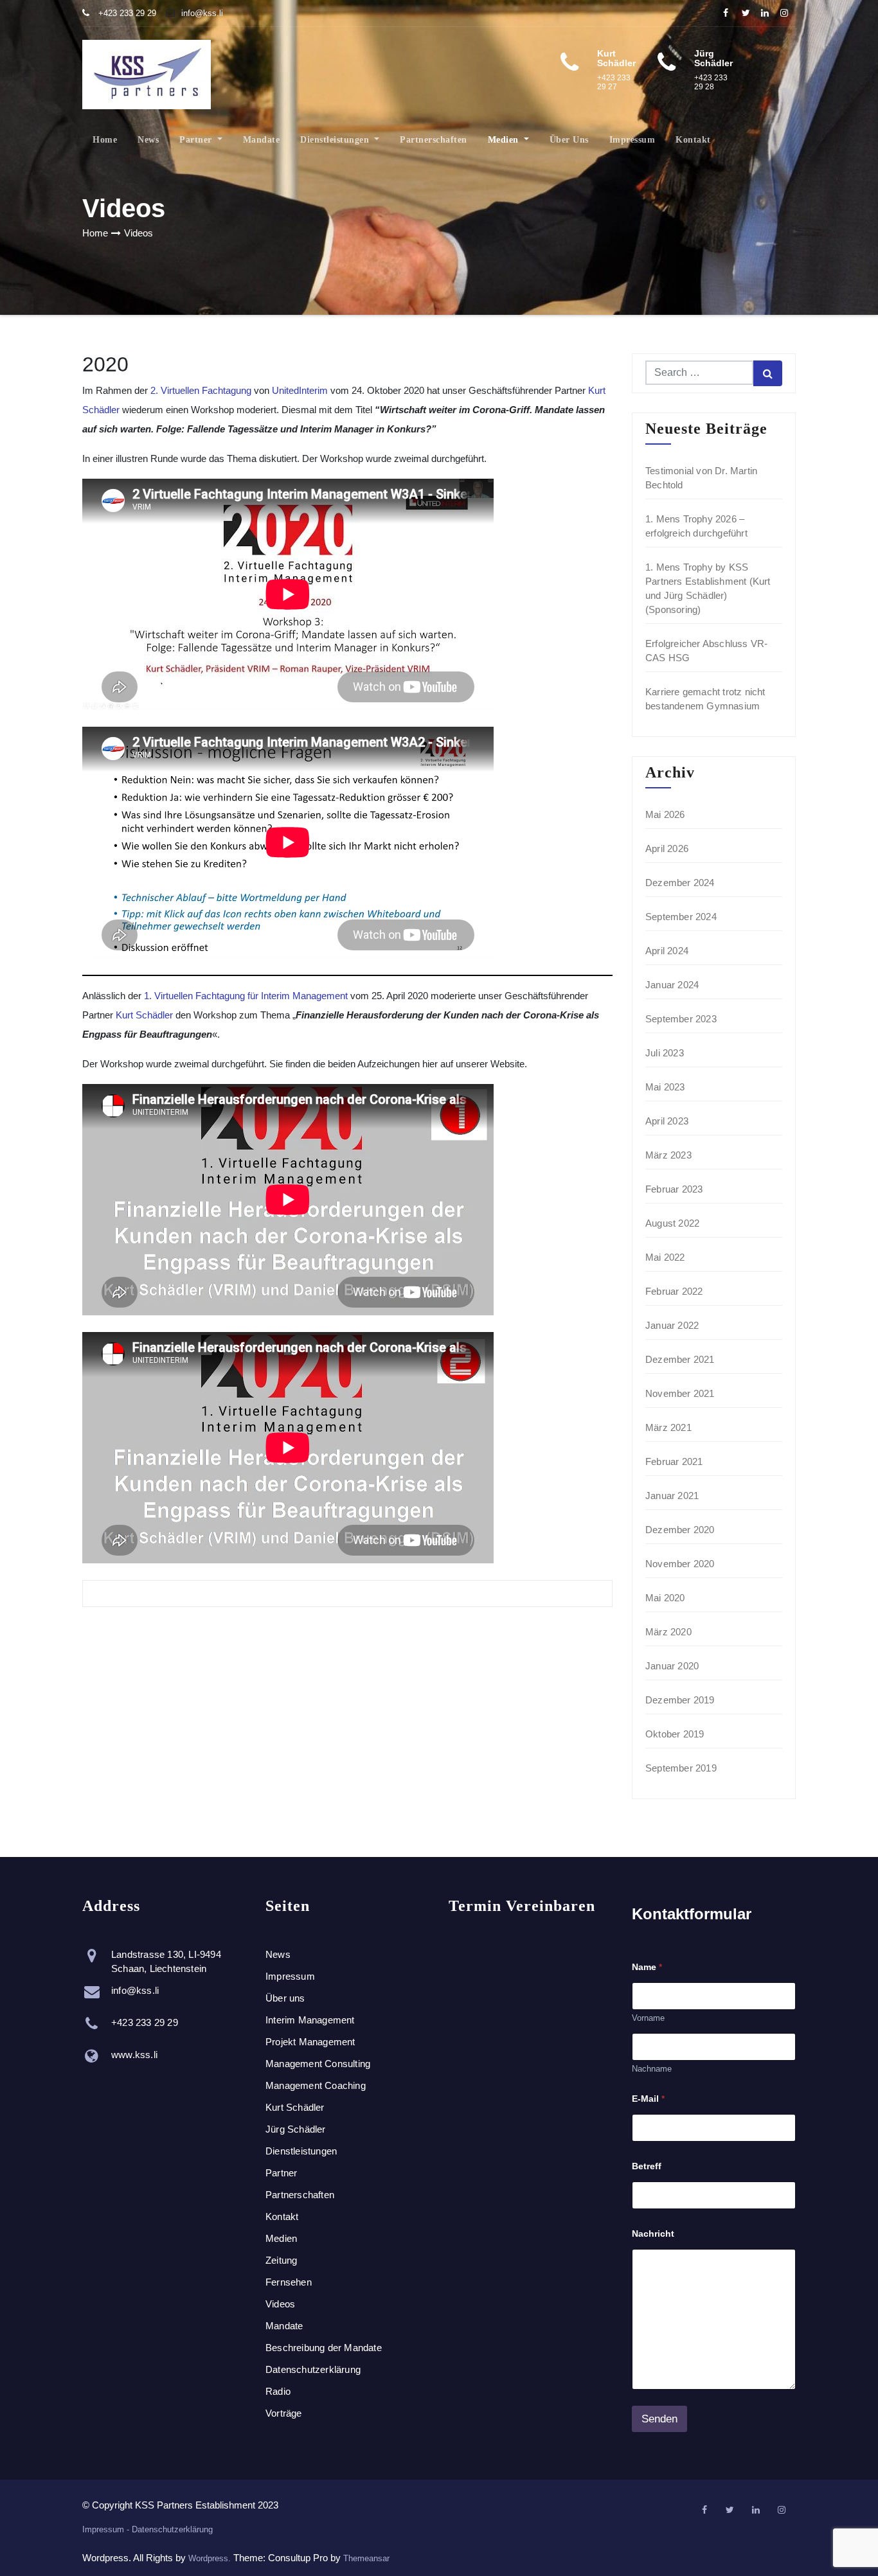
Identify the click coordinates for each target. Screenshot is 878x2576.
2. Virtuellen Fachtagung (201, 390)
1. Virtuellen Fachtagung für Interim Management (246, 996)
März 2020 (668, 1632)
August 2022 (672, 1223)
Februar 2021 (674, 1461)
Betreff (647, 2166)
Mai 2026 (665, 814)
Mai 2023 (665, 1087)
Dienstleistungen (336, 140)
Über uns (569, 140)
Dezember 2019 (680, 1700)
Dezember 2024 (680, 883)
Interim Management (310, 2020)
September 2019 (681, 1768)
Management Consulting (318, 2064)
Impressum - (107, 2529)
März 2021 (668, 1427)
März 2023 (668, 1155)
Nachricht (653, 2234)
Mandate (262, 140)
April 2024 (667, 951)
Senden (659, 2419)
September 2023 (681, 1019)
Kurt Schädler (146, 1015)
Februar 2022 (674, 1291)
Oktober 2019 (675, 1734)
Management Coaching (316, 2085)
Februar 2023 (674, 1189)
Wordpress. (211, 2558)
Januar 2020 (672, 1666)
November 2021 (680, 1393)
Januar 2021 (672, 1496)
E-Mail (648, 2099)
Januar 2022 (672, 1325)
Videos (139, 233)
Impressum (632, 140)
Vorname (648, 2018)
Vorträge (284, 2413)
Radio (278, 2391)
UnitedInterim (300, 390)
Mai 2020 (665, 1598)
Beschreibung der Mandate (324, 2348)
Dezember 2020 (680, 1530)
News (148, 140)
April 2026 (667, 848)
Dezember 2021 (680, 1359)
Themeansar (366, 2558)
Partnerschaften (434, 140)
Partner (197, 140)
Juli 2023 (665, 1053)
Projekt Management (310, 2042)
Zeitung (281, 2260)
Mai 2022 (665, 1257)
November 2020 (680, 1564)
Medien (505, 140)
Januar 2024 (672, 985)
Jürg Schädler (296, 2129)
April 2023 (667, 1121)
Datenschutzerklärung (313, 2369)
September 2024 (681, 917)
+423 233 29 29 (126, 13)
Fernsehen (289, 2282)
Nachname (652, 2069)
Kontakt (693, 140)
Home (105, 140)
